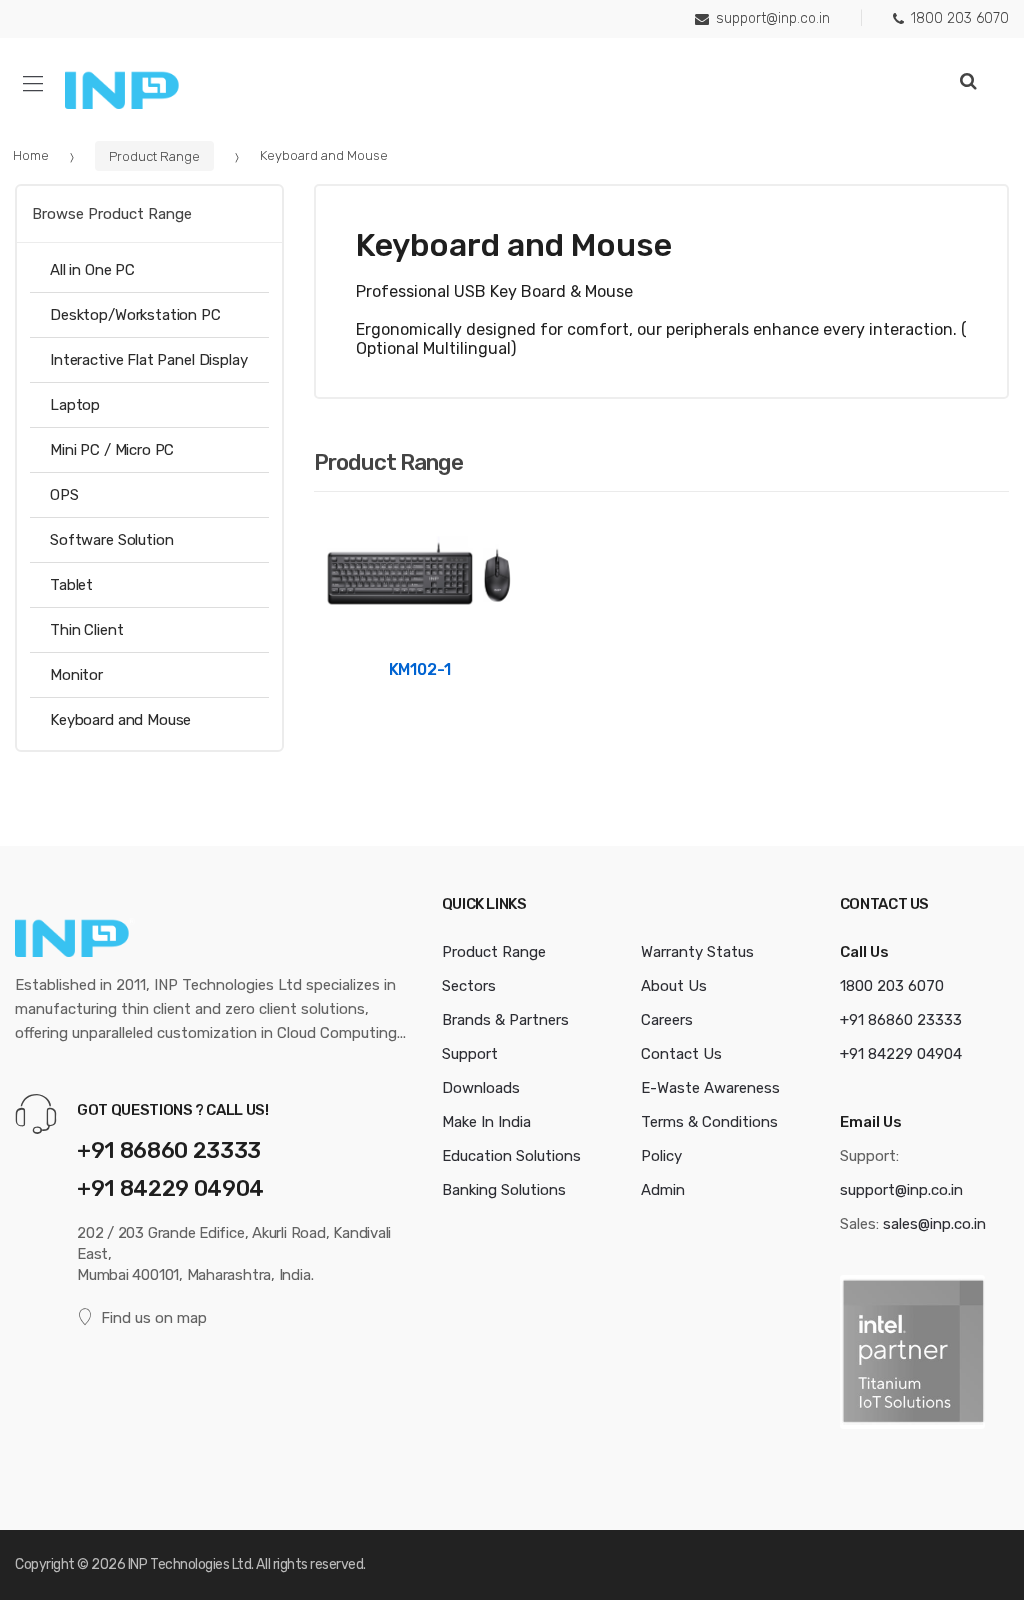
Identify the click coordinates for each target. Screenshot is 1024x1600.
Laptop (75, 405)
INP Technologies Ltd (189, 1564)
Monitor (76, 675)
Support (470, 1054)
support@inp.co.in (773, 18)
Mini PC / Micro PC (112, 450)
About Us (674, 986)
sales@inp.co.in (934, 1224)
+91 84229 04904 (170, 1188)
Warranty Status (697, 952)
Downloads (481, 1088)
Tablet (71, 585)
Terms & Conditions (709, 1122)
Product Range (154, 155)
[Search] (968, 82)
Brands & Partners (505, 1020)
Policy (661, 1156)
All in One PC (92, 270)
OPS (64, 495)
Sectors (469, 986)
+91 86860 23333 (169, 1150)
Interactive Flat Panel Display (149, 360)
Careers (667, 1020)
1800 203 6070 (960, 18)
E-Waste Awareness (710, 1088)
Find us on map (154, 1318)
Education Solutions (511, 1156)
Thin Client (86, 630)
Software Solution (111, 540)
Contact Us (681, 1054)
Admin (663, 1190)
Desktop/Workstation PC (135, 315)
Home (31, 155)
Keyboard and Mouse (120, 720)
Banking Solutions (504, 1190)
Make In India (486, 1122)
